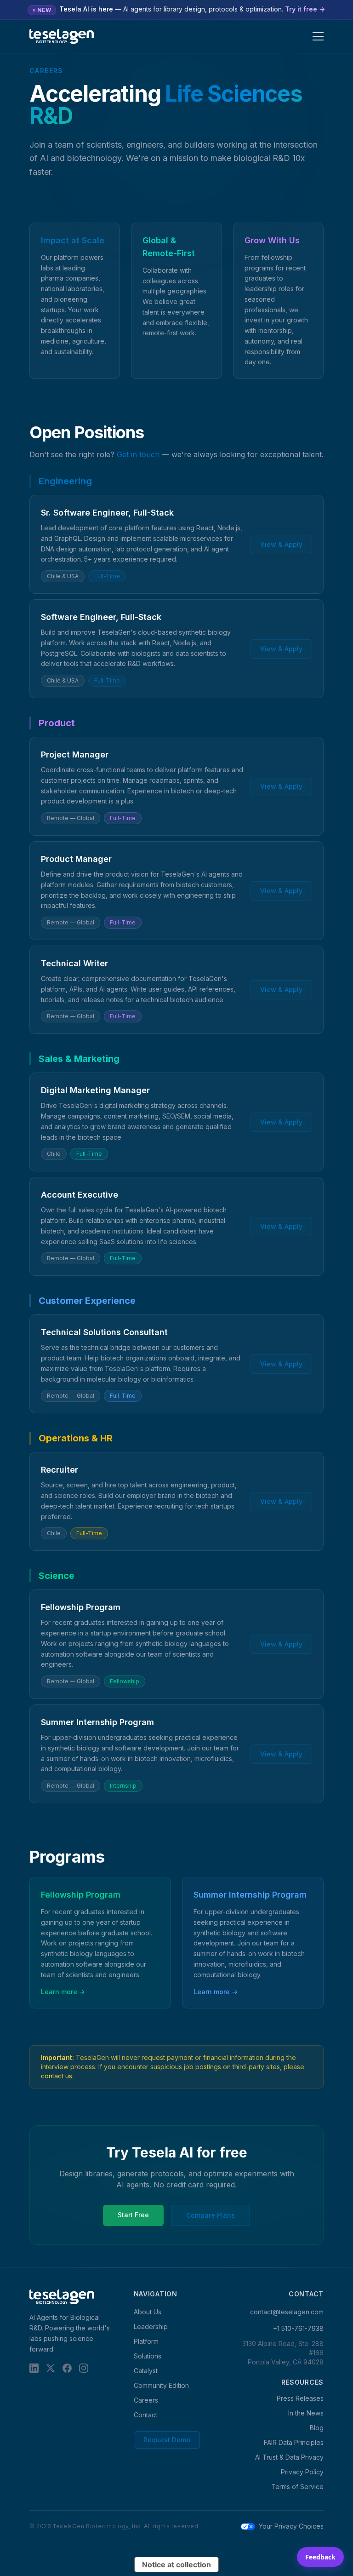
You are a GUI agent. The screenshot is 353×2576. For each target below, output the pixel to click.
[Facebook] (67, 2368)
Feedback (320, 2557)
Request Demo (167, 2440)
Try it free (305, 9)
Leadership (151, 2326)
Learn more (63, 1992)
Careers (146, 2400)
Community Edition (161, 2385)
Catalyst (146, 2371)
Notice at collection (176, 2565)
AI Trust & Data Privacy (289, 2457)
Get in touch (138, 454)
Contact (145, 2415)
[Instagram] (84, 2368)
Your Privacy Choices (291, 2526)
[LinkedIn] (34, 2368)
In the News (306, 2413)
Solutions (148, 2356)
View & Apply (281, 544)
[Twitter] (51, 2368)
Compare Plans (211, 2215)
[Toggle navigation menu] (318, 36)
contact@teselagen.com (287, 2312)
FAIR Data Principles (294, 2442)
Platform (146, 2341)
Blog (317, 2428)
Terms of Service (297, 2487)
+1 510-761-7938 (298, 2328)
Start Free (133, 2215)
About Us (148, 2312)
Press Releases (300, 2398)
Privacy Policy (302, 2472)
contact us (57, 2076)
